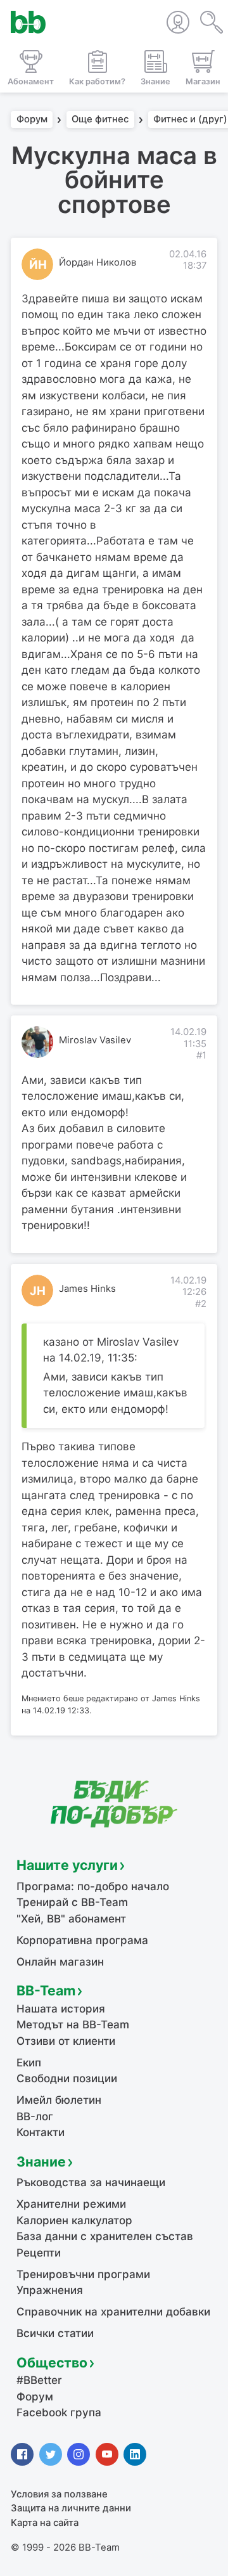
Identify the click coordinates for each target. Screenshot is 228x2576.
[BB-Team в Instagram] (79, 2454)
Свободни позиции (67, 2078)
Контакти (41, 2132)
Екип (29, 2063)
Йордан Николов (98, 262)
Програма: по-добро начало (93, 1886)
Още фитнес (100, 120)
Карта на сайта (45, 2523)
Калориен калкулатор (74, 2220)
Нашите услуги (67, 1865)
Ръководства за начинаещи (91, 2182)
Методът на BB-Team (73, 2025)
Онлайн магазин (60, 1962)
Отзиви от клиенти (66, 2041)
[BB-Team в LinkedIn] (135, 2454)
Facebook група (59, 2412)
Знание (41, 2161)
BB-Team (46, 1990)
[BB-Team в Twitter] (51, 2454)
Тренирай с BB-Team (72, 1902)
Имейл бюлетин (59, 2100)
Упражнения (50, 2290)
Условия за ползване (59, 2494)
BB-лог (35, 2116)
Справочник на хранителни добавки (113, 2312)
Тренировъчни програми (83, 2274)
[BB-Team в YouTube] (107, 2454)
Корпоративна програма (82, 1940)
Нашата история (61, 2009)
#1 (201, 1055)
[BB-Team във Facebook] (22, 2454)
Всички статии (55, 2333)
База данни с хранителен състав (105, 2236)
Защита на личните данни (71, 2508)
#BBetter (39, 2380)
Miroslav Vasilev (95, 1040)
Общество (52, 2362)
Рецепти (39, 2253)
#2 (201, 1304)
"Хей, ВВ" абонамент (71, 1919)
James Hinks (87, 1289)
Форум (32, 120)
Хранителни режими (71, 2204)
